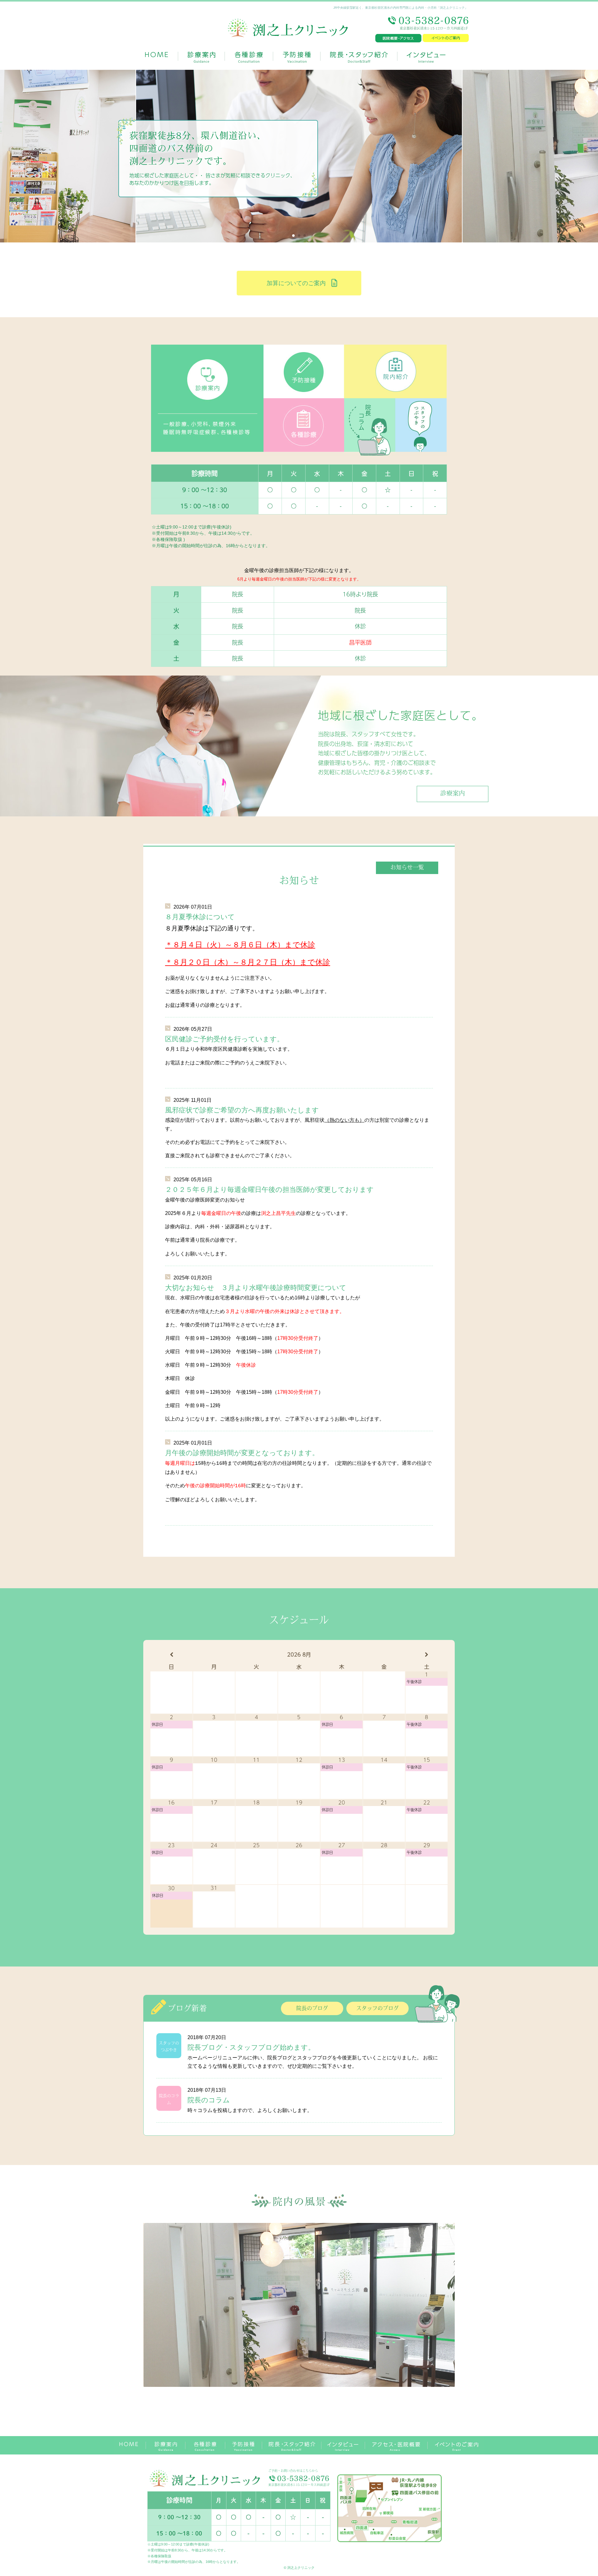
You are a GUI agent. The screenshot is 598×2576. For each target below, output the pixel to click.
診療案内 (453, 794)
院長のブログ (312, 2009)
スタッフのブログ (377, 2009)
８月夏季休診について (200, 917)
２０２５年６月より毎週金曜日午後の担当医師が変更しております (269, 1190)
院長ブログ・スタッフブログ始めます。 (251, 2047)
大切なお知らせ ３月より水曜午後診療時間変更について (256, 1288)
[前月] (171, 1655)
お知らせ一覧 (407, 868)
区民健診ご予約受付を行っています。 (224, 1039)
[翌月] (427, 1655)
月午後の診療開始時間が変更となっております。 (242, 1453)
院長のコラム (209, 2100)
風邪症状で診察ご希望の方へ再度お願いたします (242, 1110)
